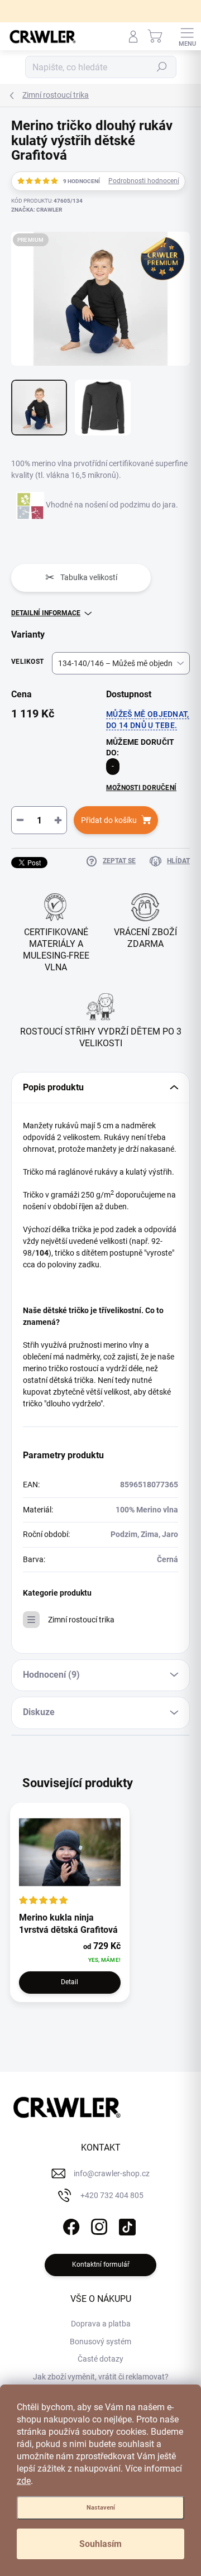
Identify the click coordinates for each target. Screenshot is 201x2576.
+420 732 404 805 (112, 2195)
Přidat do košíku (109, 820)
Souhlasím (100, 2544)
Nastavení (101, 2508)
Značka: (37, 210)
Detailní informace (46, 613)
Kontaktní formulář (101, 2264)
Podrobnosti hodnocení (144, 181)
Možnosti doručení (141, 788)
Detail (70, 1982)
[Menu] (187, 36)
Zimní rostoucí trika (81, 1620)
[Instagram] (98, 2225)
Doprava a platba (101, 2324)
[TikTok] (126, 2225)
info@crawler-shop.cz (112, 2173)
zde (24, 2481)
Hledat (162, 67)
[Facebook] (70, 2225)
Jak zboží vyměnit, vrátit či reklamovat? (101, 2377)
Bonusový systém (100, 2342)
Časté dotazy (100, 2359)
